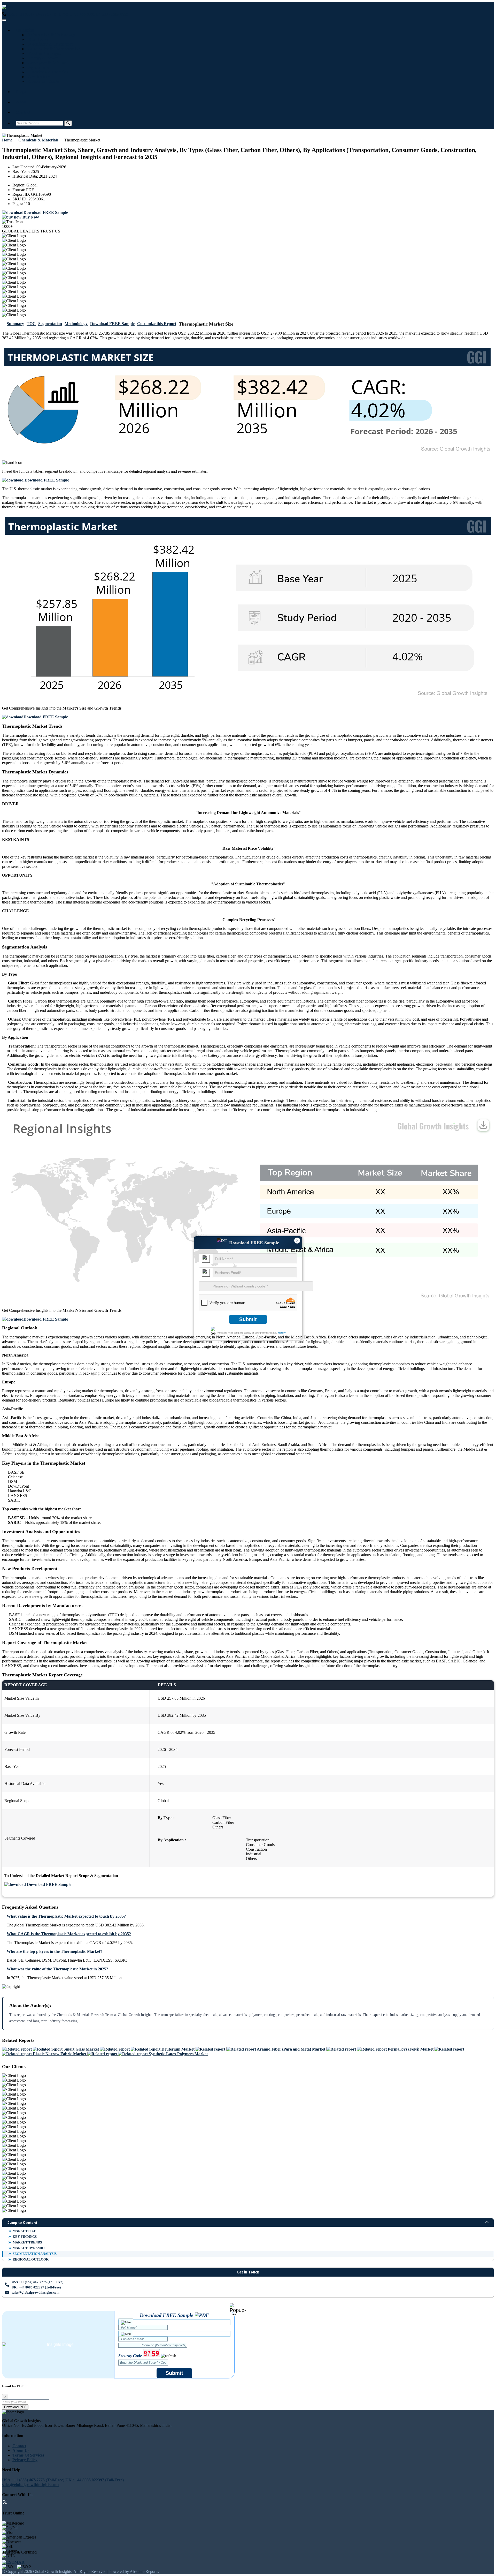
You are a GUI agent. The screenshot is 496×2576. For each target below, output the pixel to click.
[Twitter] (5, 2503)
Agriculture (37, 67)
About (22, 102)
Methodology (76, 324)
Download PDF (15, 2407)
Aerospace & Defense (46, 63)
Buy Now (30, 217)
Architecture (38, 77)
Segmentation (50, 324)
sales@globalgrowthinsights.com (36, 2292)
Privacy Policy (25, 2460)
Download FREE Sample (112, 324)
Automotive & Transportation (53, 49)
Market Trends (27, 2242)
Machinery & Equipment (49, 44)
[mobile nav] (4, 20)
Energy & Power (42, 58)
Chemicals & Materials (47, 72)
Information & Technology (51, 35)
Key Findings (25, 2237)
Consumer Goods (43, 81)
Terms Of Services (28, 2455)
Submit (248, 1319)
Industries (25, 30)
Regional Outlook (31, 2259)
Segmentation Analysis (35, 2254)
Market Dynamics (29, 2248)
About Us (21, 2450)
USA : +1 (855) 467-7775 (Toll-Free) (37, 14)
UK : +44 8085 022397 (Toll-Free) (99, 14)
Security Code (130, 2356)
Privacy (282, 1333)
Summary (15, 324)
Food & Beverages (44, 53)
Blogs (21, 92)
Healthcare (37, 39)
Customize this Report (157, 324)
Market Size (24, 2231)
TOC (31, 324)
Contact (23, 112)
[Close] (238, 2309)
